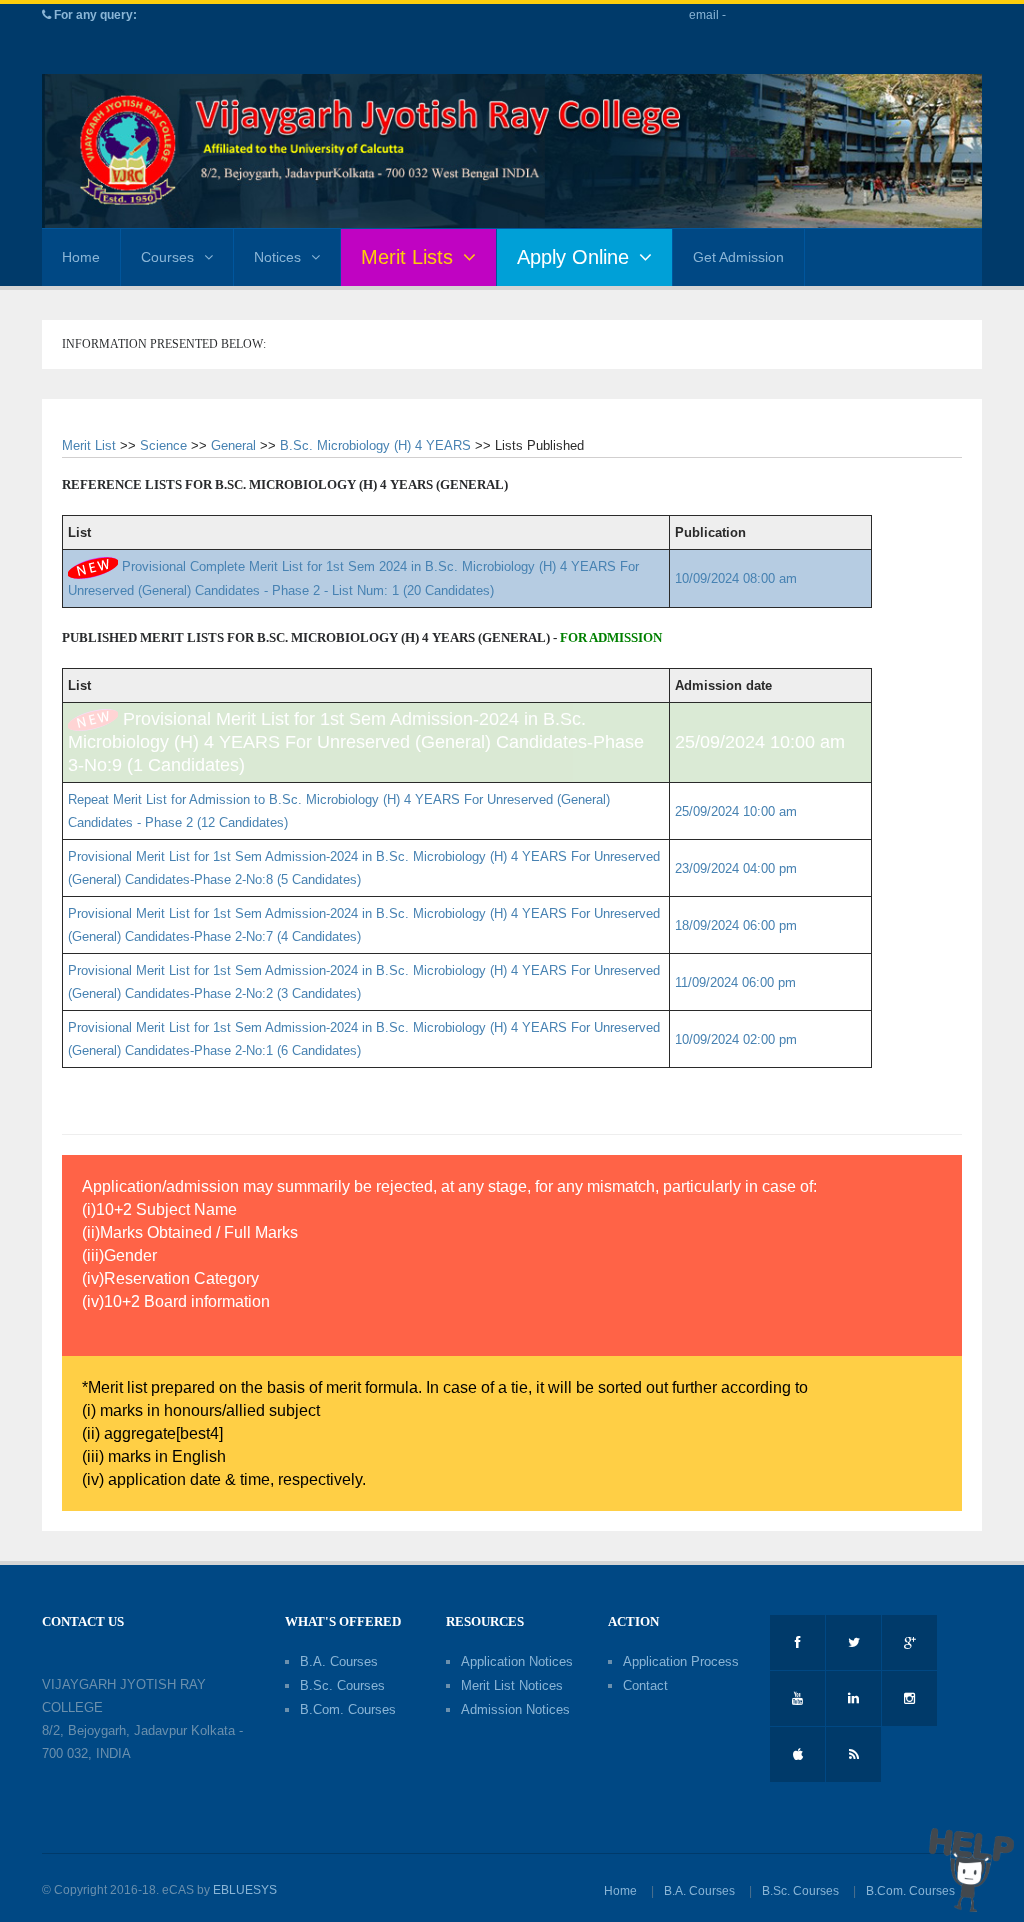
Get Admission (738, 257)
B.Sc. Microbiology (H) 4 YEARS (375, 445)
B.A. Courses (339, 1661)
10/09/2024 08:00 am (736, 578)
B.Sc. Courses (342, 1685)
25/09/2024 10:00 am (760, 742)
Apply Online (573, 257)
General (233, 445)
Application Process (681, 1661)
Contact (645, 1685)
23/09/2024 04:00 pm (736, 868)
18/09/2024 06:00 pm (736, 925)
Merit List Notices (512, 1685)
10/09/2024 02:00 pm (736, 1039)
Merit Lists (407, 257)
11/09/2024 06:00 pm (735, 982)
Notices (277, 257)
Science (163, 445)
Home (81, 257)
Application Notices (517, 1661)
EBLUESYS (245, 1890)
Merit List (89, 445)
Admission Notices (515, 1709)
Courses (167, 257)
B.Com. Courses (348, 1709)
